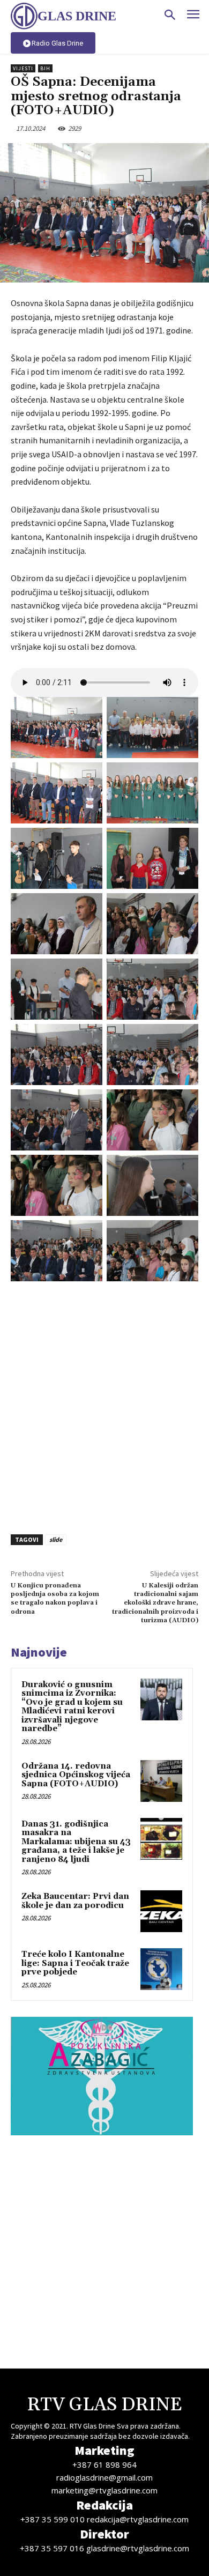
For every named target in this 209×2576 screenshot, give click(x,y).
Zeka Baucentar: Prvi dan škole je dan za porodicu (75, 1901)
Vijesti (23, 68)
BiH (45, 68)
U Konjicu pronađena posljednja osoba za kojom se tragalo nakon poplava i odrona (55, 1599)
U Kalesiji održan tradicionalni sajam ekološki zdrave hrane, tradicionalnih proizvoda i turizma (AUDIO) (155, 1603)
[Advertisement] (104, 1404)
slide (56, 1539)
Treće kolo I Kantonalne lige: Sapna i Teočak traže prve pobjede (75, 1963)
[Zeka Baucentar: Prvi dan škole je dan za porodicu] (161, 1911)
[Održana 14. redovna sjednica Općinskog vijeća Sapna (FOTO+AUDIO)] (161, 1781)
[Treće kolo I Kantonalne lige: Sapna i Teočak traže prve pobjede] (161, 1969)
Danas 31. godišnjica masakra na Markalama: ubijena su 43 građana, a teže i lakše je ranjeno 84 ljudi (76, 1842)
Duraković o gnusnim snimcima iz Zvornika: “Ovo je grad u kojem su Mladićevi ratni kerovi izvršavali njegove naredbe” (72, 1707)
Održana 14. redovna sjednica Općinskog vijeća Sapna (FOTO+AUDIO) (76, 1775)
